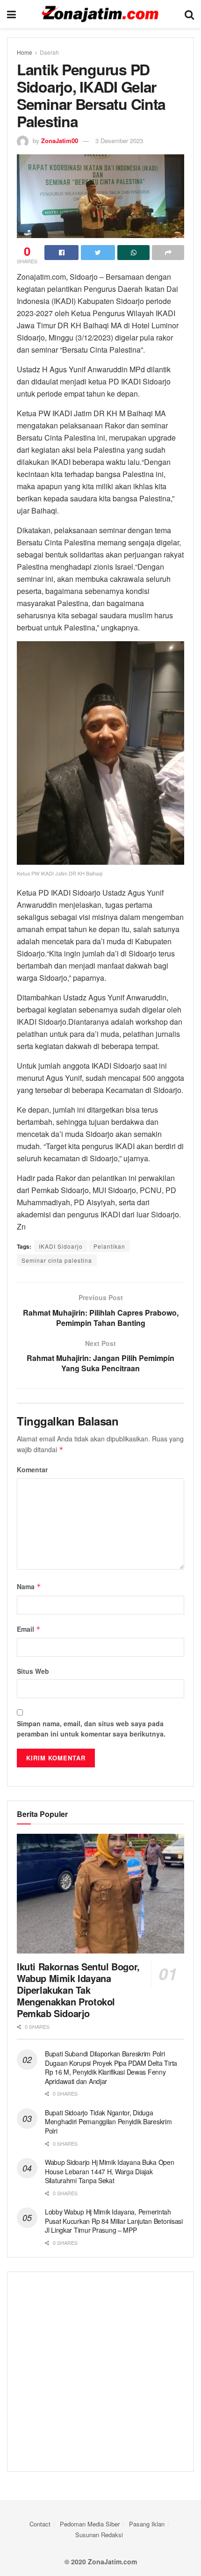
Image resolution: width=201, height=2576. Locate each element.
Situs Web (33, 1671)
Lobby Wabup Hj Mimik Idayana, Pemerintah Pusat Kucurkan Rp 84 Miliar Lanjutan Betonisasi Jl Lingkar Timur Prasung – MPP (114, 2221)
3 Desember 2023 (119, 141)
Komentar (32, 1469)
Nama (29, 1586)
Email (29, 1629)
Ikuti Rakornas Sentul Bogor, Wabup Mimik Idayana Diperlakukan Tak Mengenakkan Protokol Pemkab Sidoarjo (78, 1990)
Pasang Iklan (147, 2524)
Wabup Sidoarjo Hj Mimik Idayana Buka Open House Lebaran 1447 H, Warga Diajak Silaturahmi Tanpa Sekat (110, 2171)
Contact (40, 2524)
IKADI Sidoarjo (61, 1246)
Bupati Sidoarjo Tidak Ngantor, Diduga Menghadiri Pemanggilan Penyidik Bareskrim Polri (108, 2122)
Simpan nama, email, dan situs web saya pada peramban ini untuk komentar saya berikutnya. (91, 1729)
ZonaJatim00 (60, 141)
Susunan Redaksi (99, 2535)
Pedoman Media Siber (90, 2524)
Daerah (49, 52)
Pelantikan (109, 1246)
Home (25, 52)
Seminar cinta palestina (57, 1260)
